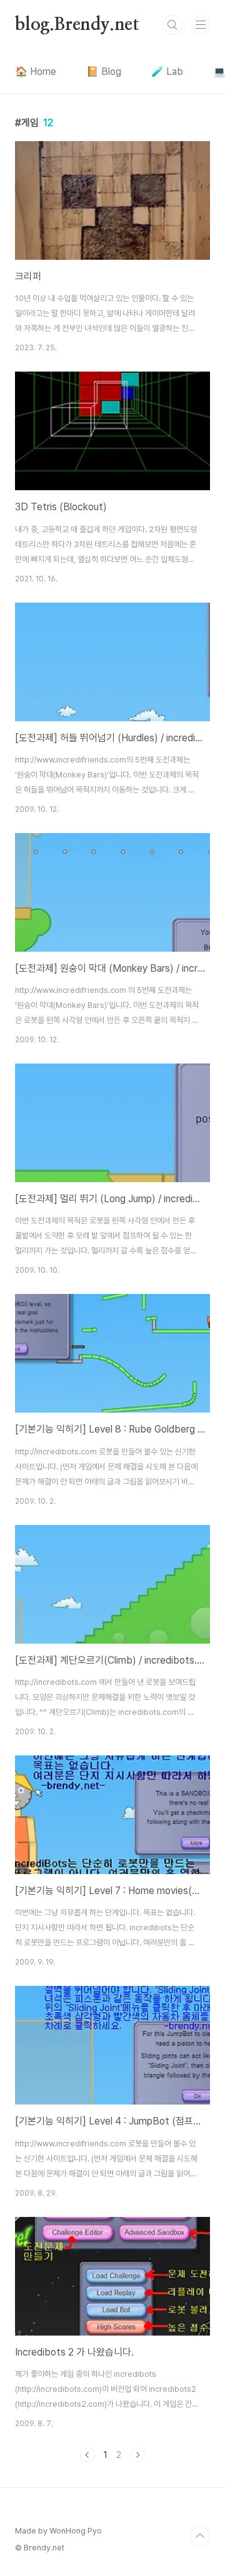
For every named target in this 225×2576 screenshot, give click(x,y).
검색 (172, 25)
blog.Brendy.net (77, 25)
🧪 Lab (167, 72)
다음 (137, 2455)
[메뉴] (201, 24)
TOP (200, 2536)
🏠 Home (36, 72)
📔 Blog (104, 72)
